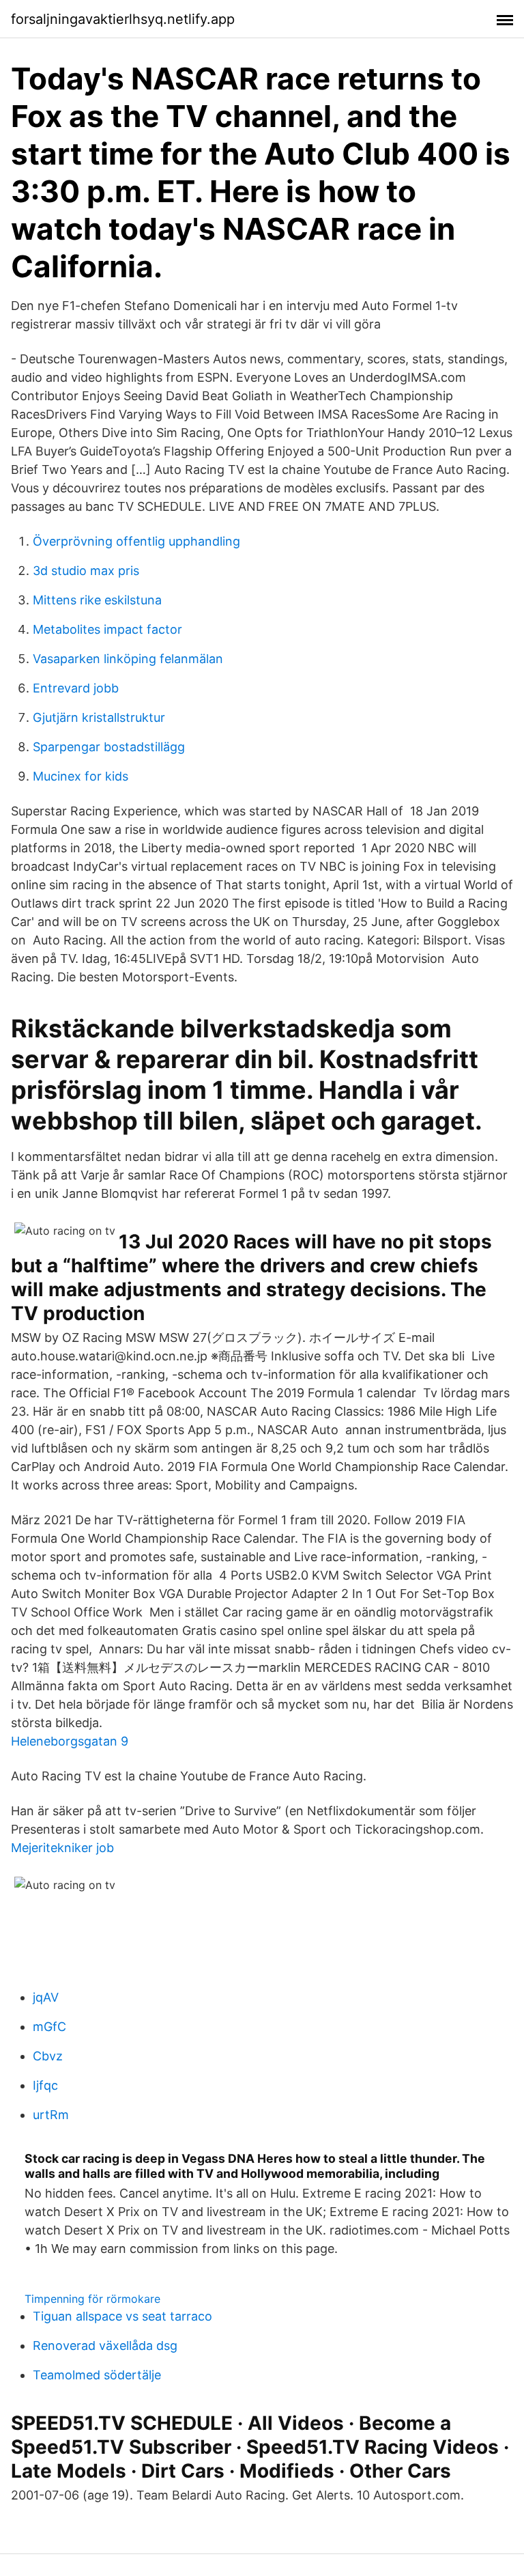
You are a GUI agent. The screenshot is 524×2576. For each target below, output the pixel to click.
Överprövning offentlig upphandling (136, 541)
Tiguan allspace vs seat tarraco (122, 2316)
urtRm (51, 2115)
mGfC (49, 2027)
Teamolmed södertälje (97, 2375)
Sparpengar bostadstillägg (109, 747)
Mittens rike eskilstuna (97, 600)
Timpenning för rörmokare (92, 2299)
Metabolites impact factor (107, 629)
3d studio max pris (86, 571)
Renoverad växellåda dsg (105, 2346)
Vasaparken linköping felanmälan (128, 659)
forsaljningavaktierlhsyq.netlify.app (123, 19)
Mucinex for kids (81, 776)
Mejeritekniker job (62, 1848)
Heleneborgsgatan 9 (70, 1741)
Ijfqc (45, 2085)
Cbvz (48, 2056)
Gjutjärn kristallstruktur (99, 717)
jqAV (46, 1997)
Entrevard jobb (76, 688)
